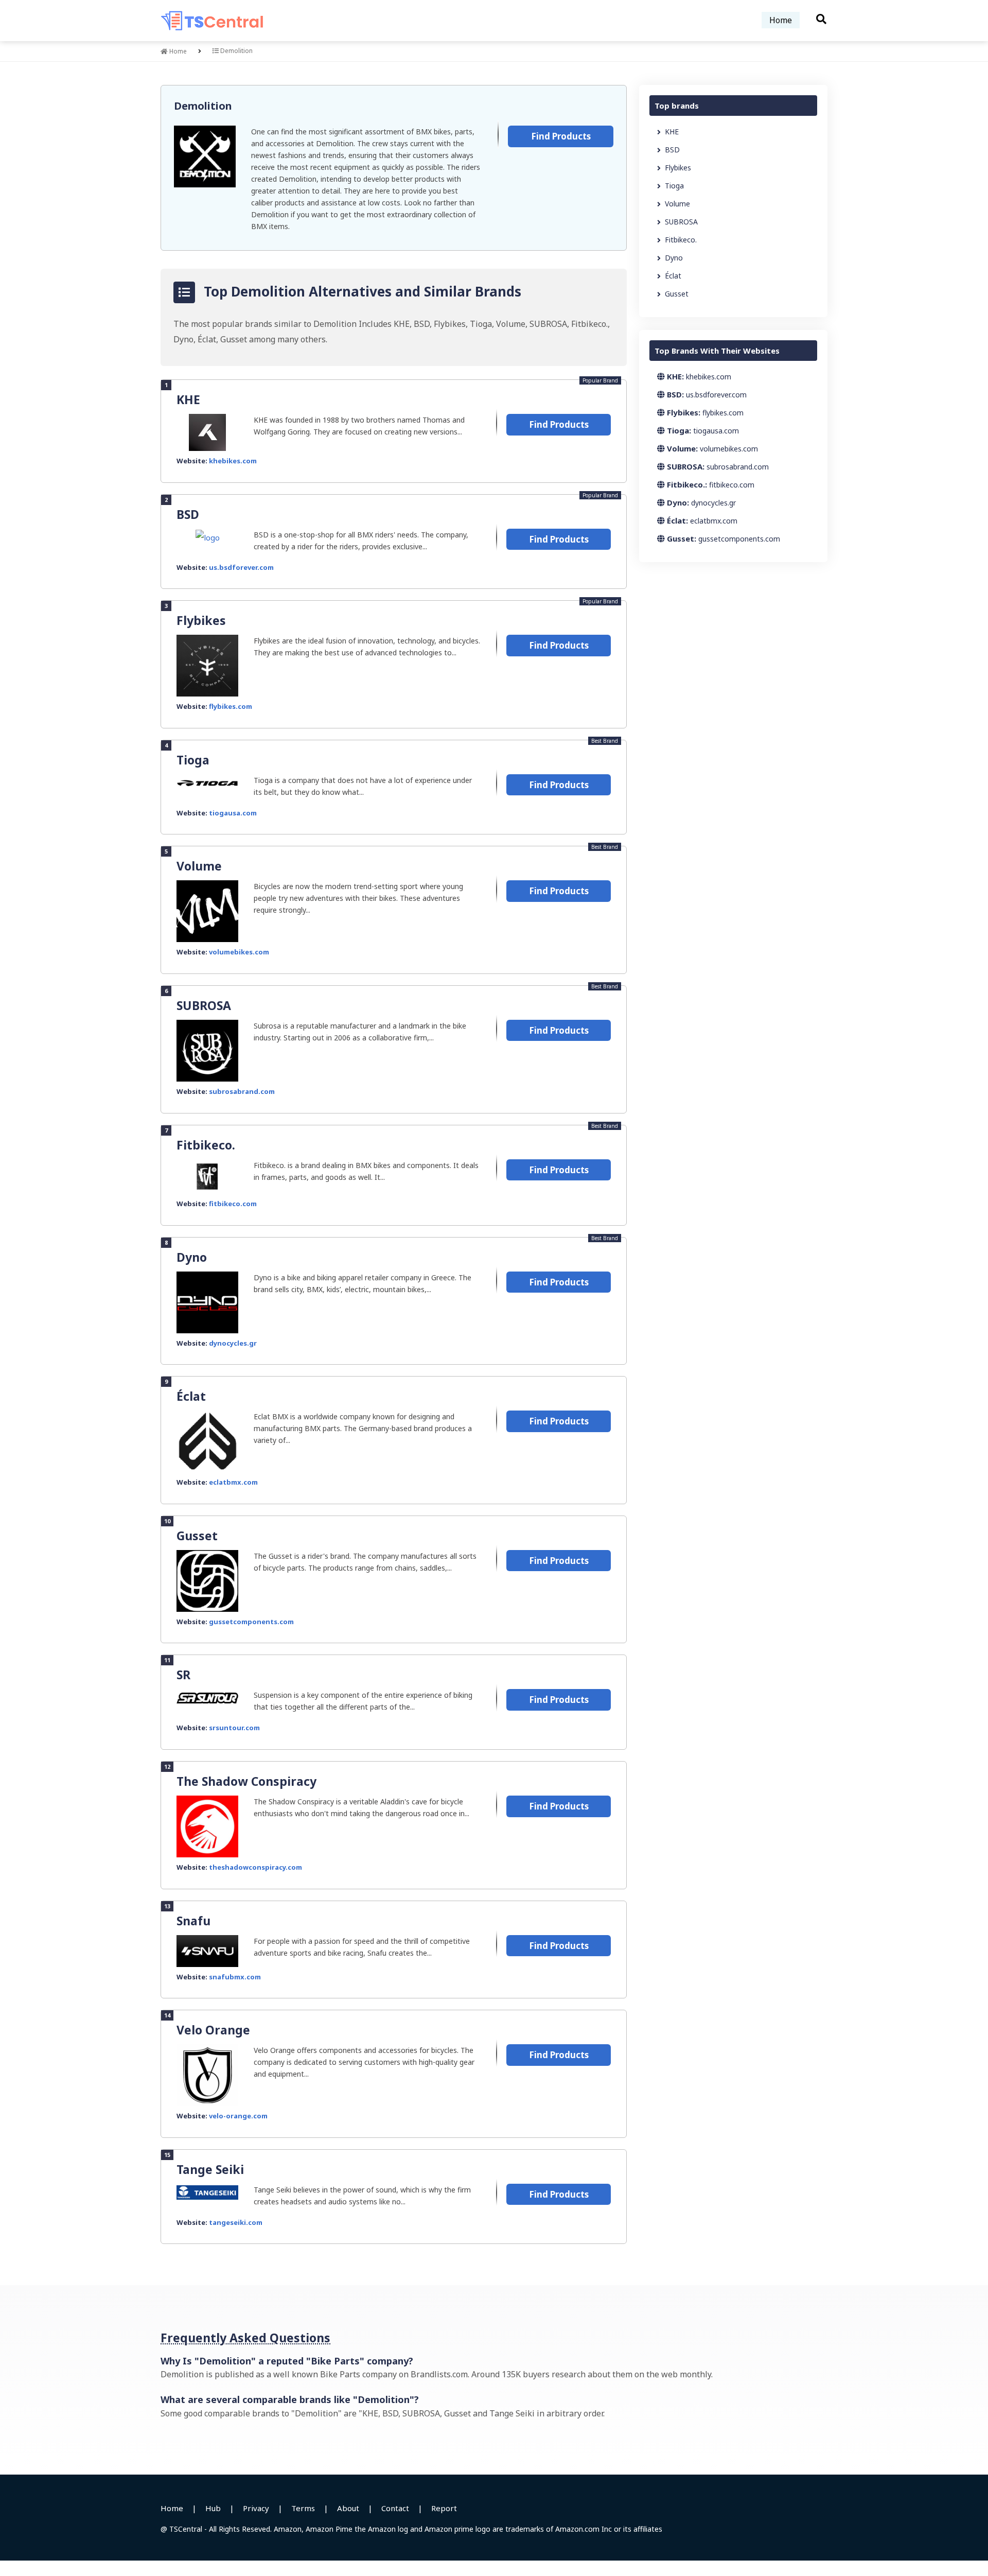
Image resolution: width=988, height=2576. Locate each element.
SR (183, 1675)
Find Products (561, 136)
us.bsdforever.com (241, 567)
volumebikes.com (239, 952)
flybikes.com (231, 706)
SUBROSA (204, 1005)
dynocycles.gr (233, 1343)
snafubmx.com (235, 1977)
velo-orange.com (238, 2116)
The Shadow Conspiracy (246, 1781)
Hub (213, 2508)
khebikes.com (233, 461)
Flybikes (201, 620)
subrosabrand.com (242, 1091)
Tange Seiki (210, 2169)
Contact (395, 2508)
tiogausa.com (233, 813)
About (348, 2508)
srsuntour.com (234, 1728)
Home (781, 20)
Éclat (191, 1396)
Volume (199, 866)
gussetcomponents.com (251, 1622)
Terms (303, 2508)
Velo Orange (213, 2030)
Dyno (192, 1257)
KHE (188, 399)
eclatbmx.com (233, 1482)
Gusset (197, 1536)
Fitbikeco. (206, 1145)
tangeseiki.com (236, 2222)
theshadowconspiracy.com (255, 1867)
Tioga (193, 760)
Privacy (256, 2508)
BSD (188, 514)
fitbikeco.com (233, 1204)
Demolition (203, 106)
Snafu (193, 1921)
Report (444, 2508)
